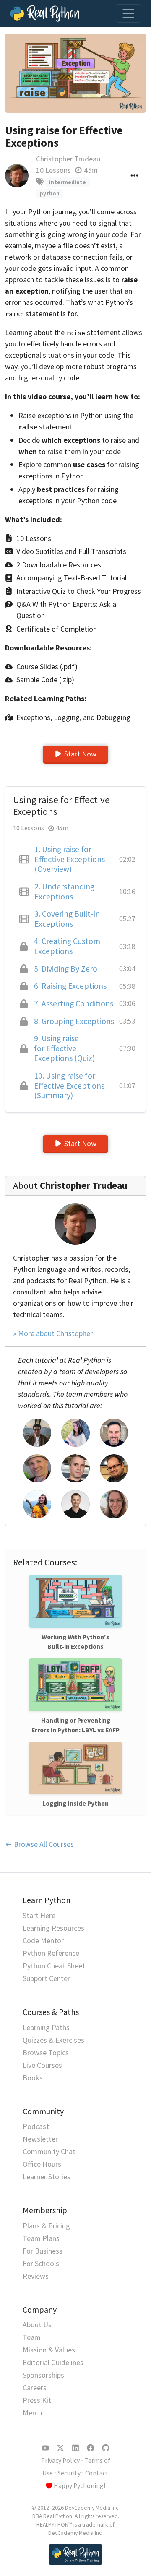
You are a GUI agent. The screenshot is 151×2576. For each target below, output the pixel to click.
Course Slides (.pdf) (47, 667)
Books (33, 2078)
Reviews (36, 2276)
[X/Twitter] (60, 2448)
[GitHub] (106, 2448)
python (50, 194)
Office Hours (42, 2164)
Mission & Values (49, 2350)
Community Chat (49, 2151)
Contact (97, 2473)
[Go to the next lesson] (75, 73)
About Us (37, 2325)
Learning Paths (46, 2027)
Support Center (46, 1978)
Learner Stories (47, 2177)
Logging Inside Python (75, 1803)
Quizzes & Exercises (53, 2040)
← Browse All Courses (39, 1844)
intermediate (68, 182)
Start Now (80, 754)
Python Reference (51, 1953)
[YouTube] (45, 2448)
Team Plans (41, 2238)
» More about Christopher (53, 1333)
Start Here (39, 1915)
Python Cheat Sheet (54, 1966)
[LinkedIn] (75, 2448)
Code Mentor (43, 1940)
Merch (32, 2413)
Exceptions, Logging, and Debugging (73, 717)
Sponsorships (43, 2375)
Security (69, 2473)
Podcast (36, 2126)
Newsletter (40, 2139)
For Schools (41, 2263)
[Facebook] (91, 2448)
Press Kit (37, 2400)
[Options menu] (134, 175)
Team (32, 2337)
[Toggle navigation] (128, 13)
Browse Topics (46, 2052)
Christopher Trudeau (68, 159)
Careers (35, 2388)
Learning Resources (53, 1928)
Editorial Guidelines (53, 2362)
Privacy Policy (60, 2460)
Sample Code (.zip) (45, 680)
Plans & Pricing (46, 2226)
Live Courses (42, 2065)
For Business (43, 2251)
